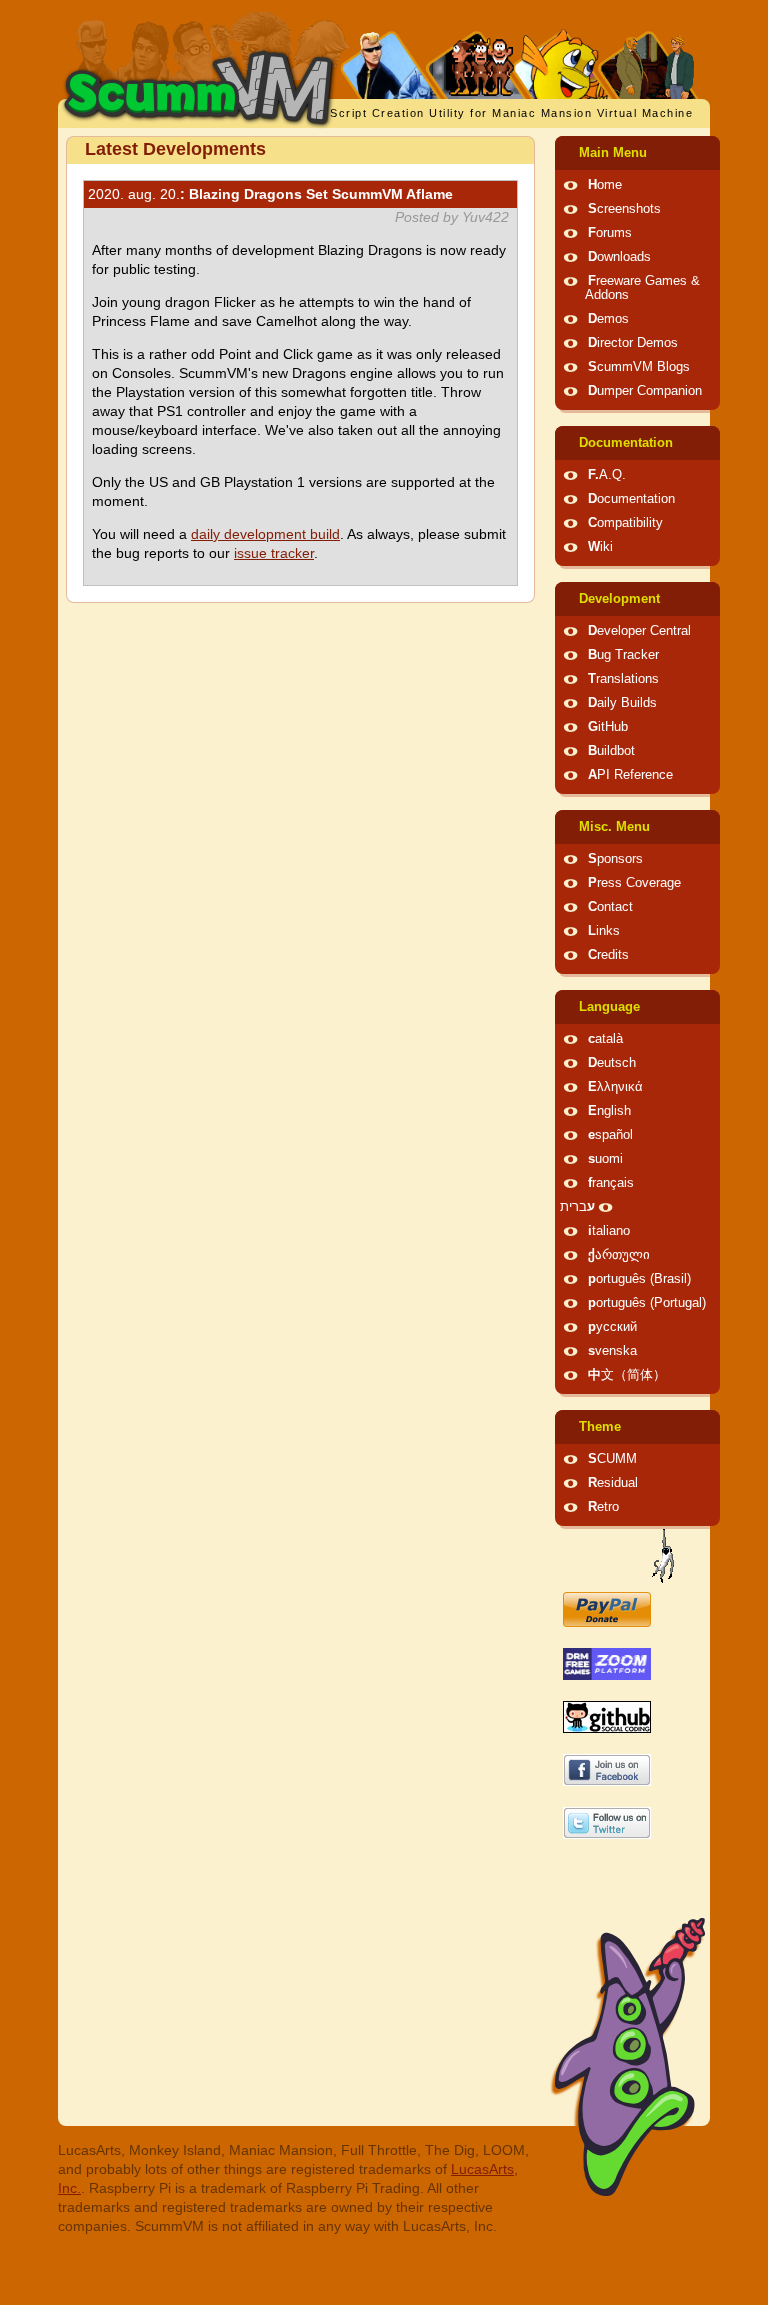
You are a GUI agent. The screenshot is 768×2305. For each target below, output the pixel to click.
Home (605, 185)
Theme (600, 1427)
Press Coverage (634, 883)
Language (609, 1007)
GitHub (608, 727)
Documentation (626, 443)
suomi (605, 1159)
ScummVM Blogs (639, 367)
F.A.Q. (607, 475)
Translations (623, 679)
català (605, 1039)
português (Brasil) (639, 1279)
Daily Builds (622, 703)
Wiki (600, 547)
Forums (610, 233)
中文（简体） (627, 1375)
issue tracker (274, 553)
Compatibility (625, 523)
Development (619, 599)
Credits (608, 955)
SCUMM (612, 1459)
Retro (603, 1507)
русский (612, 1327)
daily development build (265, 534)
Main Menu (613, 153)
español (610, 1135)
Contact (610, 907)
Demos (608, 319)
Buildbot (611, 751)
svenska (612, 1351)
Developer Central (639, 631)
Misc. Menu (614, 827)
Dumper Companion (645, 391)
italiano (609, 1231)
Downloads (619, 257)
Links (604, 931)
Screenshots (624, 209)
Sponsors (615, 859)
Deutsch (612, 1063)
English (609, 1111)
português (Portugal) (647, 1303)
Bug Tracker (623, 655)
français (611, 1183)
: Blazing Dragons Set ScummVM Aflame (270, 194)
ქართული (619, 1255)
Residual (613, 1483)
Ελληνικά (615, 1087)
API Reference (630, 775)
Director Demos (633, 343)
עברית (577, 1207)
